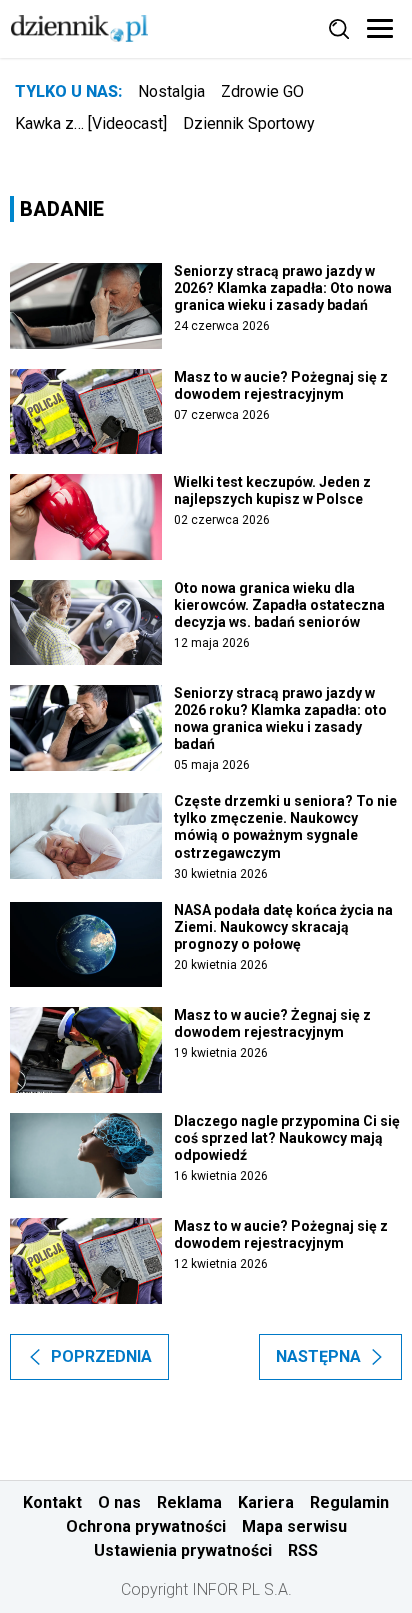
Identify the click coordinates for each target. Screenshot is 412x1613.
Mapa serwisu (294, 1526)
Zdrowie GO (262, 91)
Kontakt (52, 1502)
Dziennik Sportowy (249, 123)
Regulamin (349, 1502)
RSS (303, 1550)
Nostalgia (171, 91)
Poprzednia (101, 1356)
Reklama (189, 1502)
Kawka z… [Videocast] (91, 123)
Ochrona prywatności (146, 1526)
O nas (119, 1502)
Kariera (266, 1502)
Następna (318, 1356)
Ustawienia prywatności (183, 1550)
